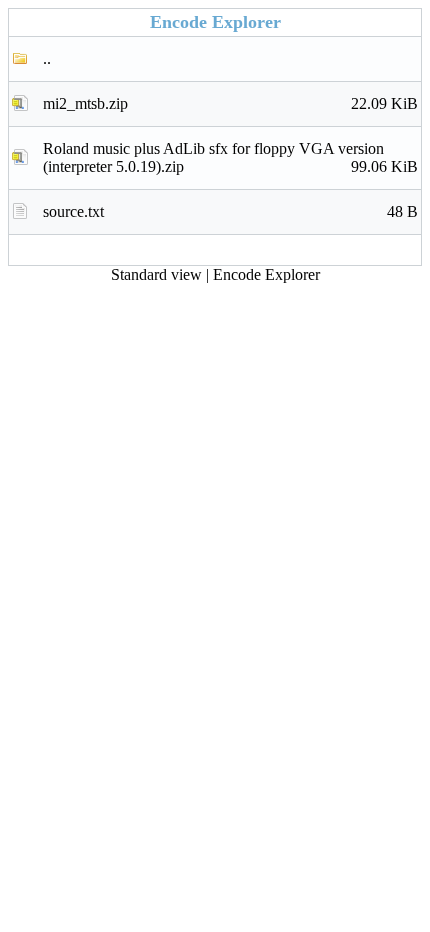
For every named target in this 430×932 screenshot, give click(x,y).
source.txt (230, 211)
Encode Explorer (266, 274)
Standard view (156, 274)
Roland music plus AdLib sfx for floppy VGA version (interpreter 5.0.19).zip (230, 157)
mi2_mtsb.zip (230, 103)
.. (47, 58)
